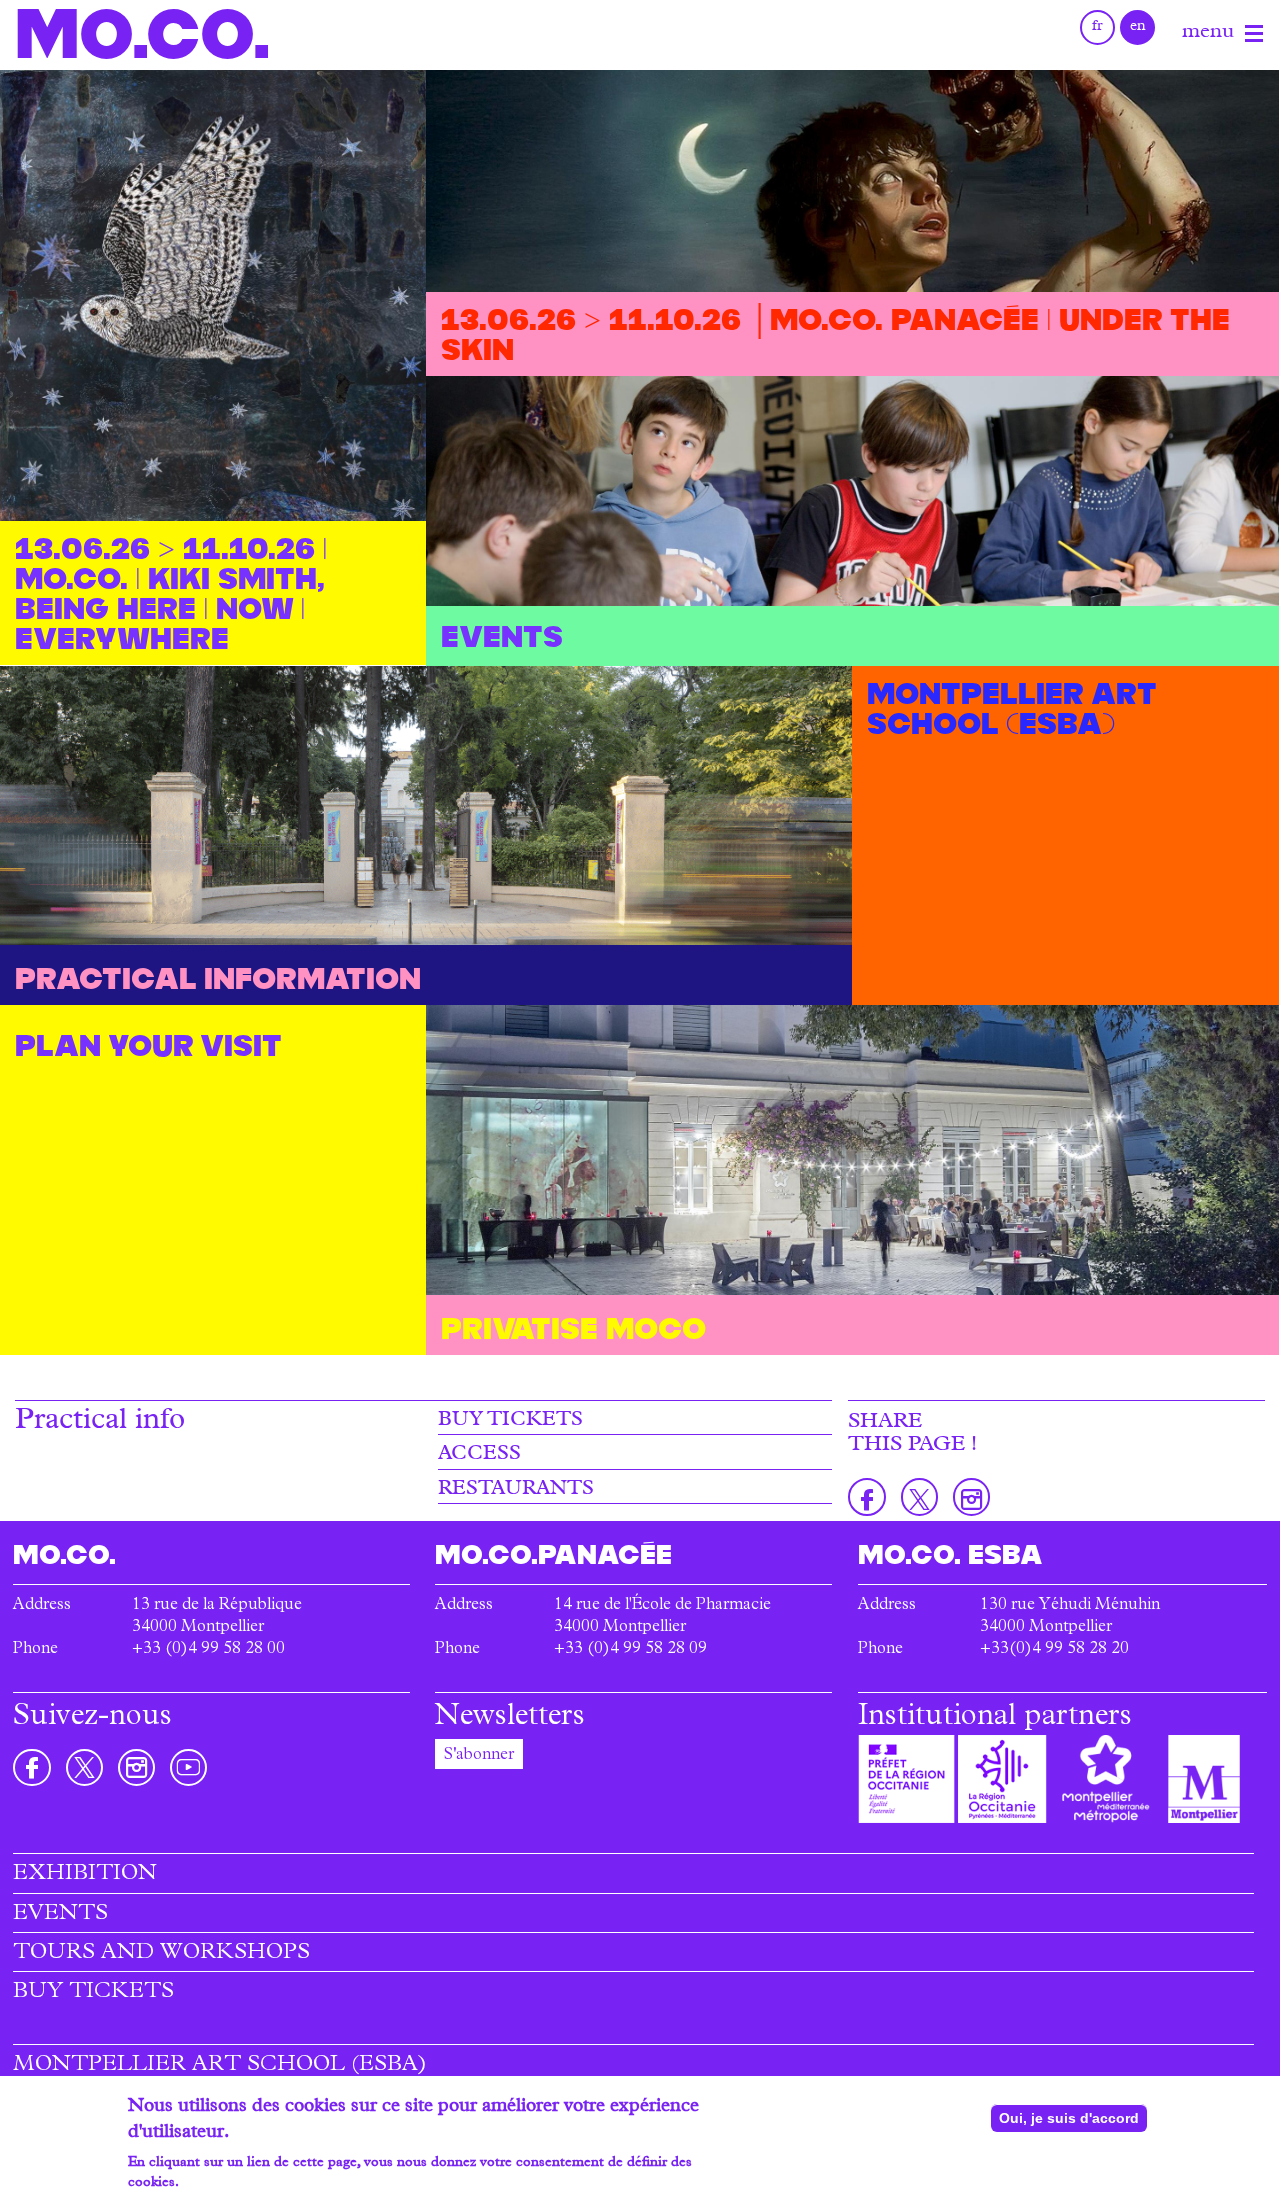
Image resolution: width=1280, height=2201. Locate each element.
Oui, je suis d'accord (1069, 2118)
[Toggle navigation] (1254, 34)
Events (60, 1915)
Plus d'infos (219, 2183)
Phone (35, 1650)
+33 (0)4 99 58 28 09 (630, 1650)
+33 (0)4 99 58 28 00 (208, 1650)
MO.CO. (142, 33)
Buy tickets (510, 1421)
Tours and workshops (161, 1954)
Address (42, 1606)
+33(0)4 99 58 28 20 (1054, 1650)
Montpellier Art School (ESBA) (220, 2066)
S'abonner (479, 1756)
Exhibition (85, 1875)
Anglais (1137, 27)
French (1097, 27)
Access (479, 1455)
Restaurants (516, 1490)
